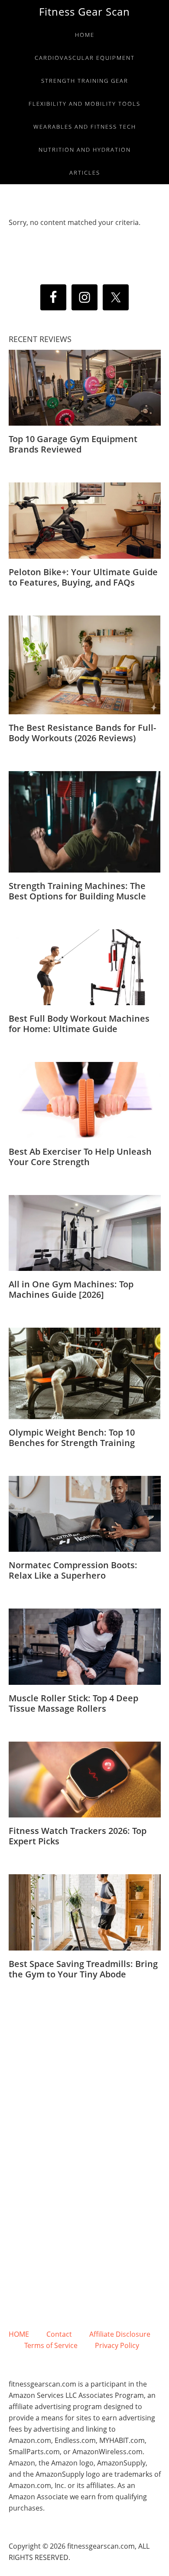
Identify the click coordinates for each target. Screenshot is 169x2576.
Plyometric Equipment (84, 2096)
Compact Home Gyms (85, 2073)
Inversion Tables (85, 2119)
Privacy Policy (117, 2345)
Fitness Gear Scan (84, 11)
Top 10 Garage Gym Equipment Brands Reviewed (73, 444)
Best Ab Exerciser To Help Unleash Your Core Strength (80, 1157)
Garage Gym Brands (85, 2303)
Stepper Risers (126, 2234)
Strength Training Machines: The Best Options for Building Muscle (77, 891)
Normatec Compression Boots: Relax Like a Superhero (73, 1570)
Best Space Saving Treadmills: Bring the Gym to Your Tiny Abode (83, 1969)
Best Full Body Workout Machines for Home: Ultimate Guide (79, 1024)
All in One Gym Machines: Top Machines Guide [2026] (71, 1289)
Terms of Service (60, 2345)
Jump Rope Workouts (85, 2050)
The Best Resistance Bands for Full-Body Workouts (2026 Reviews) (82, 733)
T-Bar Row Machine (84, 2280)
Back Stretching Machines (84, 2257)
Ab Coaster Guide (122, 2027)
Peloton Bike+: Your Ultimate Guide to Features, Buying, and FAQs (83, 577)
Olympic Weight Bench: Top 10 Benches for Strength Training (72, 1438)
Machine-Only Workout (85, 2188)
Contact (68, 2334)
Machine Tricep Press (85, 2211)
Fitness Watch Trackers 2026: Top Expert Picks (78, 1836)
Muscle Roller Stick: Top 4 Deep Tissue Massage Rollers (73, 1703)
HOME (28, 2334)
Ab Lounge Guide (46, 2027)
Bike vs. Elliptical (85, 2142)
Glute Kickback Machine (85, 2165)
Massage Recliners (51, 2234)
